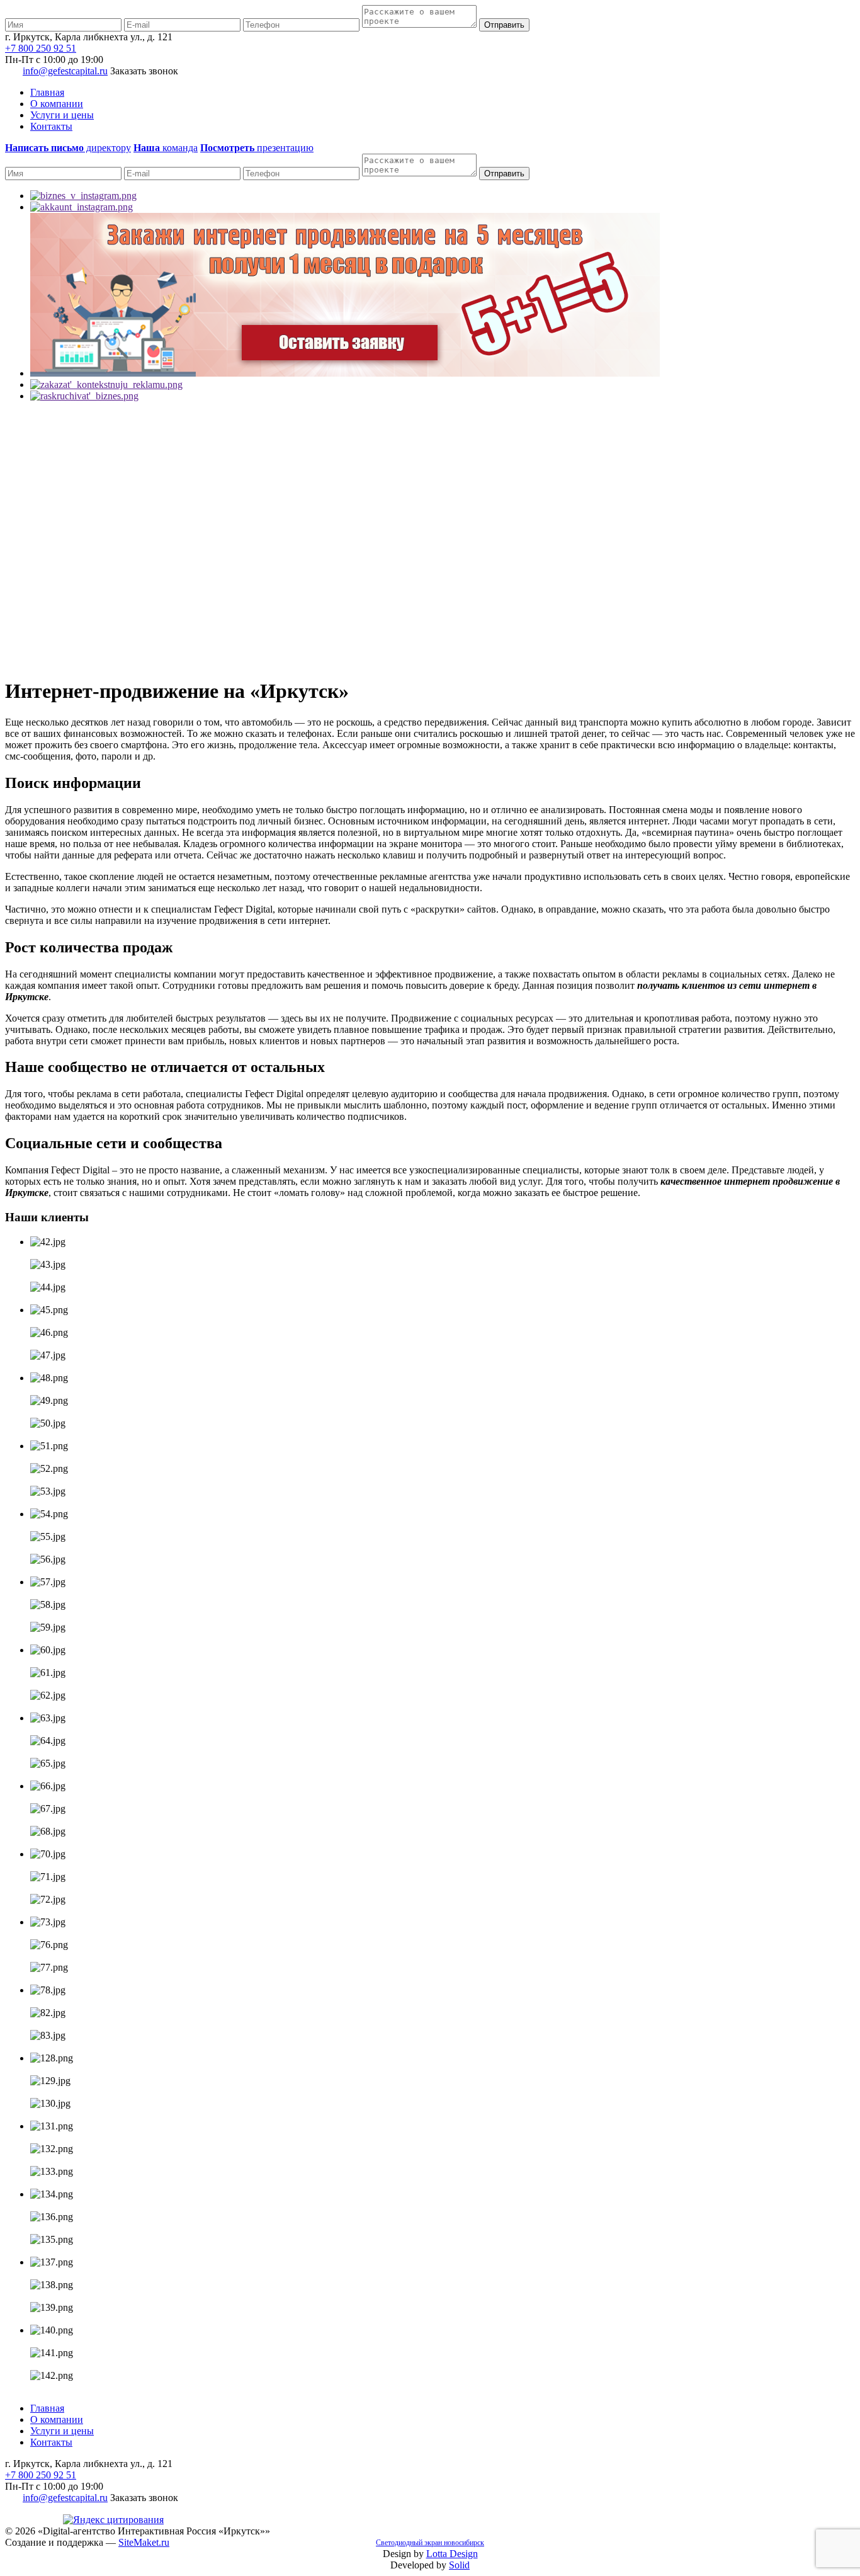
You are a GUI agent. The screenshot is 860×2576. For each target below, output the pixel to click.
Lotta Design (452, 2554)
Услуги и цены (62, 115)
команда (166, 148)
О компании (57, 104)
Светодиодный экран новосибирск (430, 2543)
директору (68, 148)
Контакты (51, 126)
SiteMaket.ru (144, 2542)
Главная (47, 92)
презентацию (257, 148)
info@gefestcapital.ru (65, 71)
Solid (459, 2565)
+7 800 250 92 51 (41, 48)
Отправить (504, 25)
